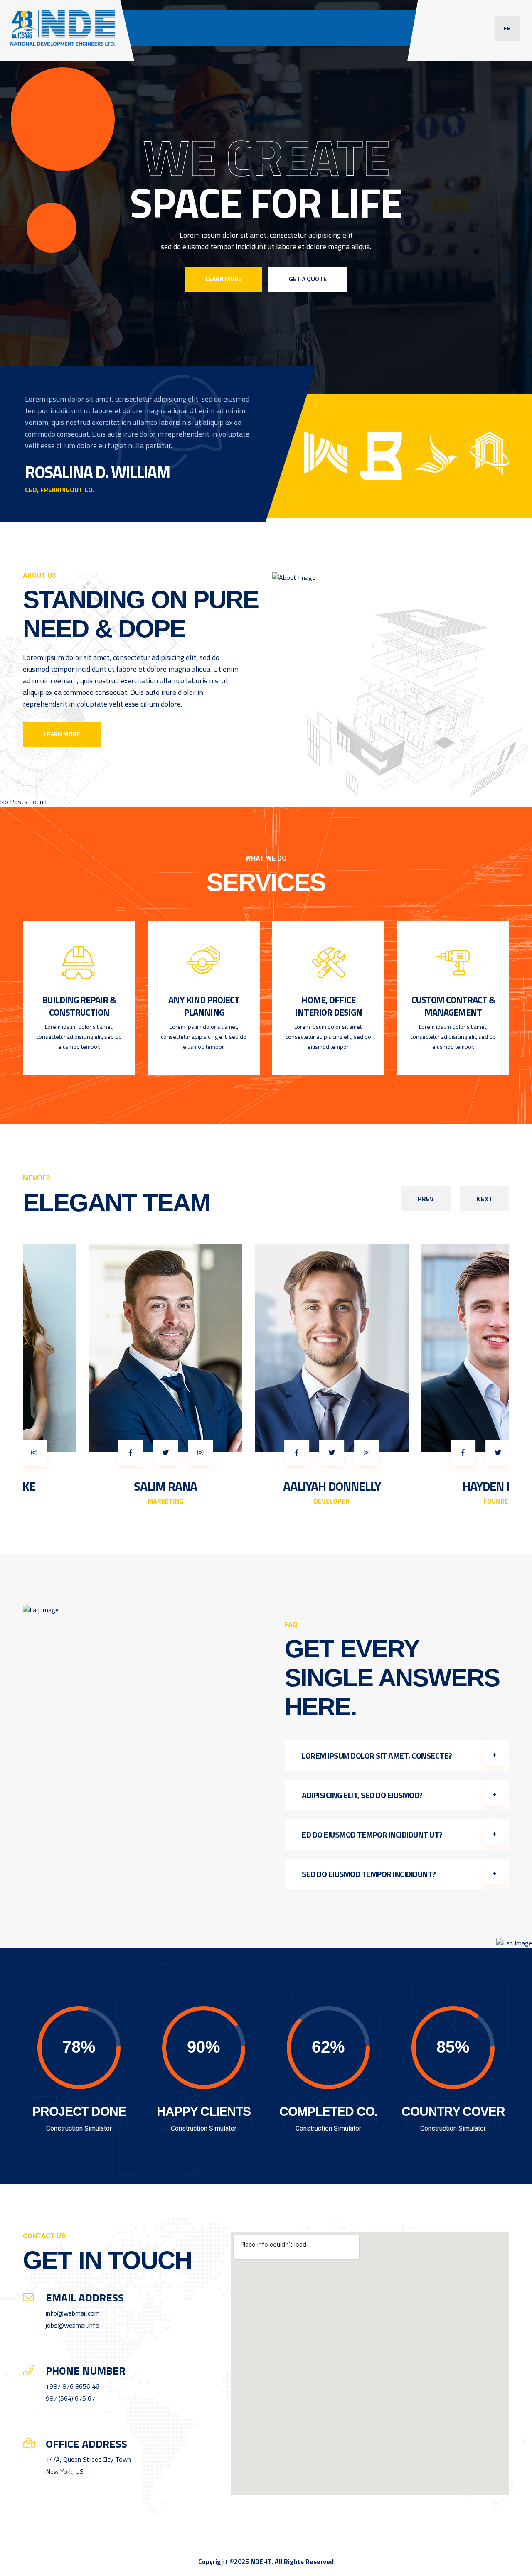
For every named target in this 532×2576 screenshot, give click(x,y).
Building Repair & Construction (79, 1006)
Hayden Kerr (432, 1486)
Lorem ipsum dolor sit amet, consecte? (377, 1755)
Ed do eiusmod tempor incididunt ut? (372, 1834)
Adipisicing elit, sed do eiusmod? (362, 1795)
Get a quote (308, 279)
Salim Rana (100, 1486)
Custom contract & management (453, 1006)
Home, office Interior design (329, 1006)
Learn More (223, 279)
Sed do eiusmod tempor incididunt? (369, 1874)
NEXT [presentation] (484, 1199)
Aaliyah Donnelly (266, 1486)
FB (507, 28)
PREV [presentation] (426, 1199)
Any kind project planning (204, 1006)
